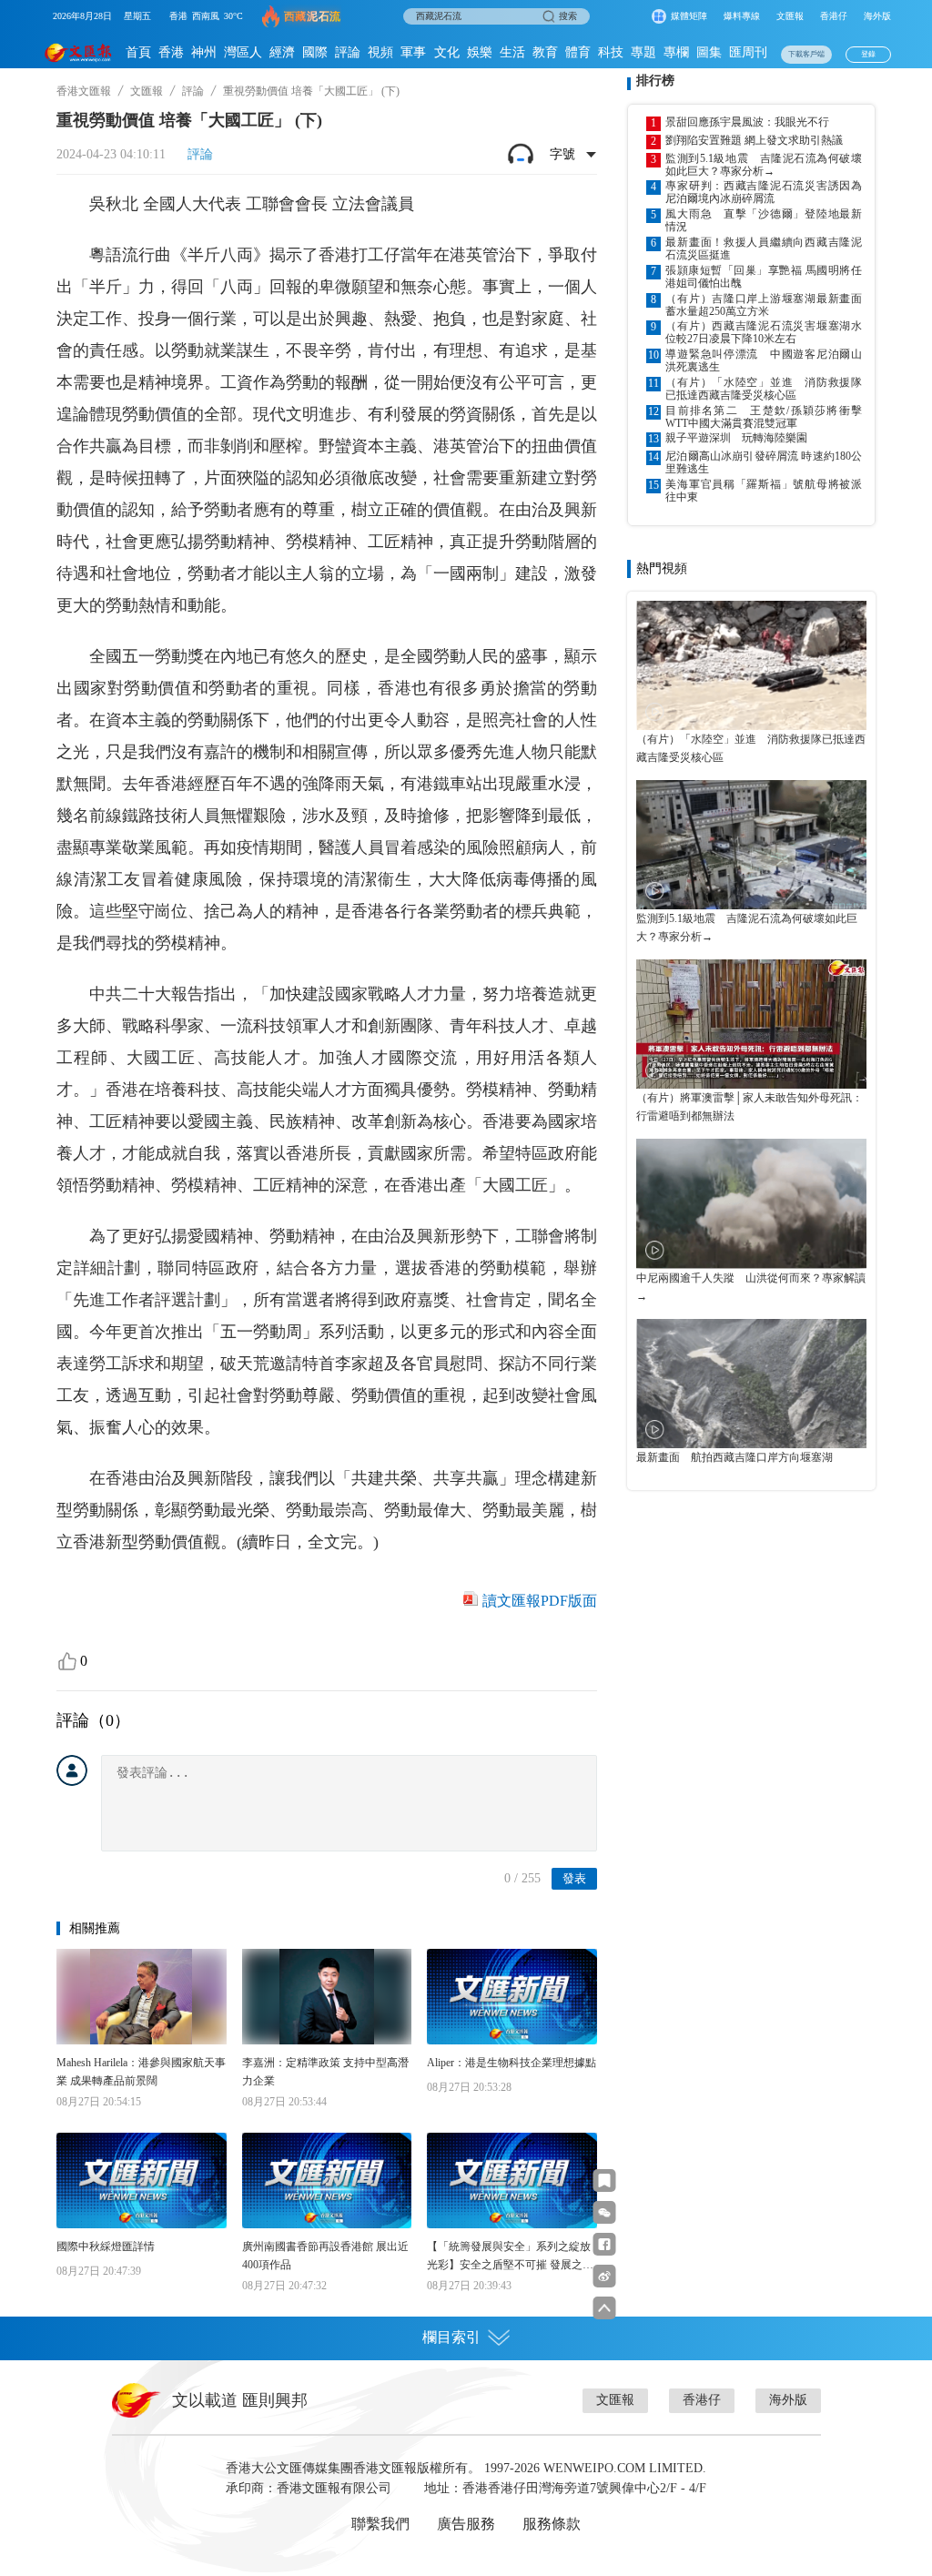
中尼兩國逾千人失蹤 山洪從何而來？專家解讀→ (751, 1287)
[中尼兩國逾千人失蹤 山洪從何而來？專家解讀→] (751, 1203)
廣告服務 (466, 2524)
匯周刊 (748, 52)
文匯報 (790, 16)
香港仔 (834, 16)
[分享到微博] (605, 2276)
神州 (204, 52)
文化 (447, 52)
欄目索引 (451, 2337)
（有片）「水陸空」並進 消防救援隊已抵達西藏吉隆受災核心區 (764, 389)
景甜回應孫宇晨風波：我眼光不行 (747, 122)
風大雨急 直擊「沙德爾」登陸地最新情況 (764, 220)
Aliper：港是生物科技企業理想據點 (512, 2063)
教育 (545, 52)
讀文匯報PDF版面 (540, 1601)
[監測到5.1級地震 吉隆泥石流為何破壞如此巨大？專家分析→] (751, 845)
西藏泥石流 (313, 16)
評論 (348, 52)
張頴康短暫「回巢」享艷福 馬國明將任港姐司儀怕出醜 (764, 277)
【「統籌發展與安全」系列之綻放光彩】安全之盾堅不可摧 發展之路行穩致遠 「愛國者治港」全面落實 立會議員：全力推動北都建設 (510, 2257)
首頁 (138, 52)
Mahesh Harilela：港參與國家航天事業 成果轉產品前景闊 (141, 2072)
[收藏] (605, 2180)
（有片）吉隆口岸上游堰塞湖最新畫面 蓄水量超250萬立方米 (764, 305)
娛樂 (480, 52)
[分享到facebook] (605, 2244)
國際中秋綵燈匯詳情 (106, 2246)
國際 (315, 52)
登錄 (868, 54)
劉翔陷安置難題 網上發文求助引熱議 (754, 140)
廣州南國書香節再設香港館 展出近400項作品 (325, 2256)
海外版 (877, 16)
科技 (611, 52)
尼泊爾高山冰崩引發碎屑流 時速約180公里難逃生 (764, 462)
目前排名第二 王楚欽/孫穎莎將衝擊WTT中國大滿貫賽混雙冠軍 (764, 417)
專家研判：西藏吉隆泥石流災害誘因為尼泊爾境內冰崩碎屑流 (764, 192)
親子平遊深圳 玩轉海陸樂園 (736, 438)
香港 (171, 52)
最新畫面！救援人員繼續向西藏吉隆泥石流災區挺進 (764, 248)
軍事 (413, 52)
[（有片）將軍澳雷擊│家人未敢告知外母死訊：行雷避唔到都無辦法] (751, 1024)
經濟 (282, 52)
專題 (643, 52)
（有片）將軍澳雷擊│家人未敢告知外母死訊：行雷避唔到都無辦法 (750, 1107)
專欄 (676, 52)
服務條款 (552, 2524)
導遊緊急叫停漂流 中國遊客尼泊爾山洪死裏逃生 (764, 360)
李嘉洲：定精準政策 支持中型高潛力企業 (325, 2072)
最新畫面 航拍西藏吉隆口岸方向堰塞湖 (734, 1457)
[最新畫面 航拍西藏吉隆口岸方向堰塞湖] (751, 1384)
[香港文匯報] (78, 52)
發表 (574, 1878)
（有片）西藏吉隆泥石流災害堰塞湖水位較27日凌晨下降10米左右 (764, 332)
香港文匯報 (84, 91)
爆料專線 (742, 16)
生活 (512, 52)
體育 (578, 52)
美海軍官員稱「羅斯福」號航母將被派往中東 (764, 491)
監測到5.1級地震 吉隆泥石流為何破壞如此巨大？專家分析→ (764, 165)
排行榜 (655, 81)
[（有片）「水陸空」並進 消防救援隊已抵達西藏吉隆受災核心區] (751, 665)
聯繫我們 (380, 2524)
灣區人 (243, 52)
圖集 (709, 52)
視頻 (380, 52)
